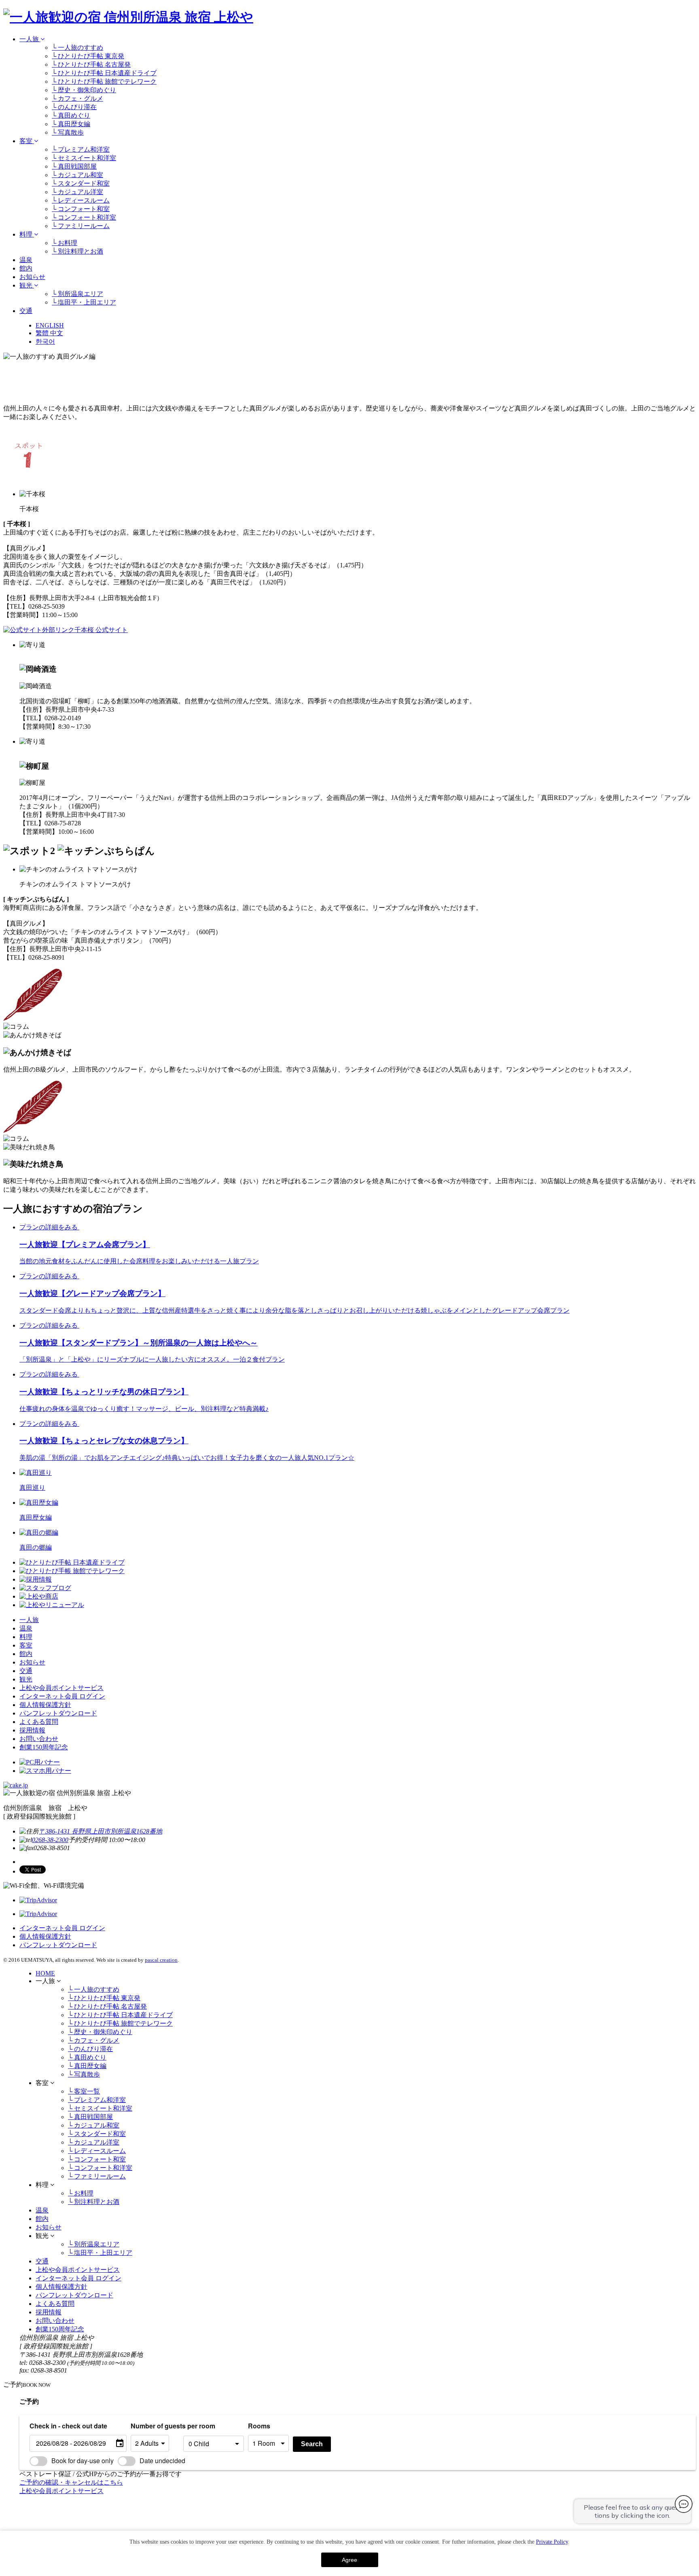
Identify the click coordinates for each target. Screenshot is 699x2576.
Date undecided (162, 2461)
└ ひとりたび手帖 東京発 (88, 56)
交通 (26, 311)
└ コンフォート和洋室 (84, 217)
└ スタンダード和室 (81, 183)
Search (312, 2444)
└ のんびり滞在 (74, 107)
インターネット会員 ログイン (62, 1696)
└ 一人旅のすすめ (77, 48)
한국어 (45, 342)
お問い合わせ (39, 1739)
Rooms (259, 2426)
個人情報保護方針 (45, 1705)
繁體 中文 (49, 333)
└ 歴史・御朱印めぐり (84, 90)
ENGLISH (50, 325)
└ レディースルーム (81, 200)
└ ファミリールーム (81, 226)
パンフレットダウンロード (58, 1713)
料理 (27, 234)
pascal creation (161, 1960)
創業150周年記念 (44, 1747)
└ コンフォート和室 (81, 209)
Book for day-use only (83, 2461)
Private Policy (552, 2542)
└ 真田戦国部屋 (74, 166)
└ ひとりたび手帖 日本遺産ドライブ (104, 73)
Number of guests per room (155, 2426)
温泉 (26, 260)
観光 (27, 285)
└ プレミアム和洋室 (81, 149)
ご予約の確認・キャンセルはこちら (71, 2482)
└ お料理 (65, 243)
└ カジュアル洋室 (77, 192)
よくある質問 (39, 1722)
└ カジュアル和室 (77, 175)
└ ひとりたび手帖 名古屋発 (91, 65)
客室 (27, 141)
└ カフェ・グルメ (77, 98)
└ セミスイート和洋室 (84, 158)
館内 (26, 268)
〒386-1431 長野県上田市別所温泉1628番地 (101, 1831)
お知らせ (32, 277)
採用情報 (32, 1730)
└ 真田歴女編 (71, 124)
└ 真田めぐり (71, 115)
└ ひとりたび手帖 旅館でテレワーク (104, 81)
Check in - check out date (68, 2426)
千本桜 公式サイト (101, 630)
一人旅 (30, 39)
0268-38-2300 (50, 1840)
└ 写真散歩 (68, 132)
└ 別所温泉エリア (77, 294)
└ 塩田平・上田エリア (84, 302)
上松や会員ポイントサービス (61, 1688)
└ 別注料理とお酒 (77, 251)
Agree (349, 2560)
